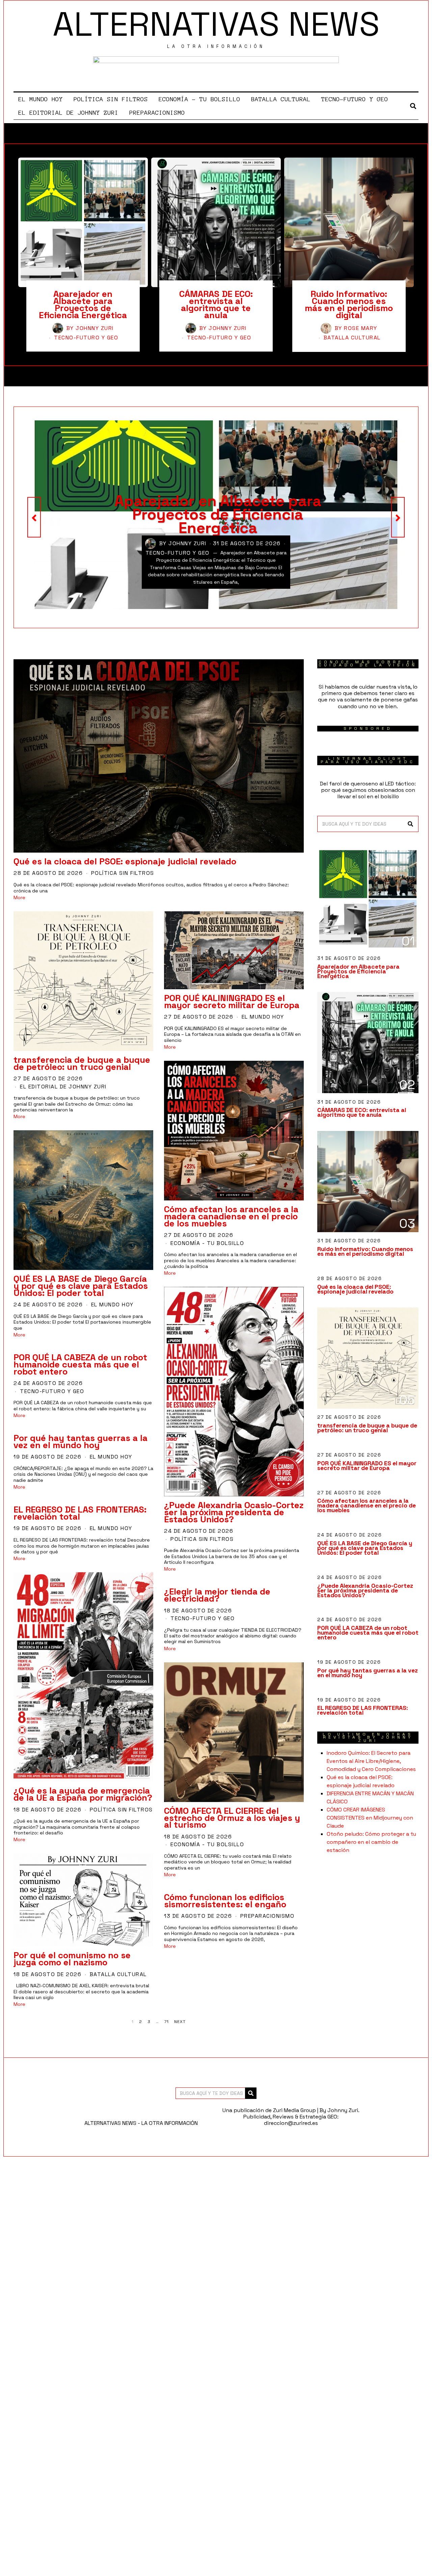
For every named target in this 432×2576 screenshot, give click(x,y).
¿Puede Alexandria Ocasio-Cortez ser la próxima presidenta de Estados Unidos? (234, 1512)
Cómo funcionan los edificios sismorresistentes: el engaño (225, 1901)
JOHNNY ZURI (95, 328)
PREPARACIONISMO (157, 113)
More (19, 898)
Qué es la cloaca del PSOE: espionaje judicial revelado (125, 861)
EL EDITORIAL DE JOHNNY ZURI (68, 113)
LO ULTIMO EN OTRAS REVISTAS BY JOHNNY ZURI (368, 1737)
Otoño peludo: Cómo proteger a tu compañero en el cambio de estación (371, 1842)
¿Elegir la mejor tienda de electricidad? (217, 1595)
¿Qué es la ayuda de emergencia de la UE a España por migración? (83, 1794)
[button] (410, 824)
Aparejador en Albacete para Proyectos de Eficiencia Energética (83, 304)
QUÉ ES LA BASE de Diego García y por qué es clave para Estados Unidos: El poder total (81, 1286)
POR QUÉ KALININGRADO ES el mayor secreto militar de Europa (232, 1002)
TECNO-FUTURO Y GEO (355, 99)
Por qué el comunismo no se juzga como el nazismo (72, 1959)
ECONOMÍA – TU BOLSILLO (199, 99)
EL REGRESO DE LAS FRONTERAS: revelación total (80, 1513)
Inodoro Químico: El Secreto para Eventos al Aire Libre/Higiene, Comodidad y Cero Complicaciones (371, 1761)
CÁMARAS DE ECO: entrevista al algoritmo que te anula (216, 304)
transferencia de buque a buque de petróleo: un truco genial (82, 1063)
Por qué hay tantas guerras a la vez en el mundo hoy (80, 1442)
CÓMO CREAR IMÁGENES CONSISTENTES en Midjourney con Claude (370, 1818)
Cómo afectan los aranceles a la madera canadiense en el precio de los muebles (231, 1216)
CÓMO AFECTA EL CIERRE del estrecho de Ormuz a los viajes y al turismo (232, 1818)
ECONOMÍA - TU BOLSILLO (207, 1243)
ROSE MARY (361, 328)
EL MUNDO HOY (40, 99)
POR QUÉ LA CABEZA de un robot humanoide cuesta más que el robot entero (80, 1364)
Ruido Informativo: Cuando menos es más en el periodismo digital (349, 304)
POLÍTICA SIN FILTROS (111, 99)
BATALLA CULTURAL (281, 99)
